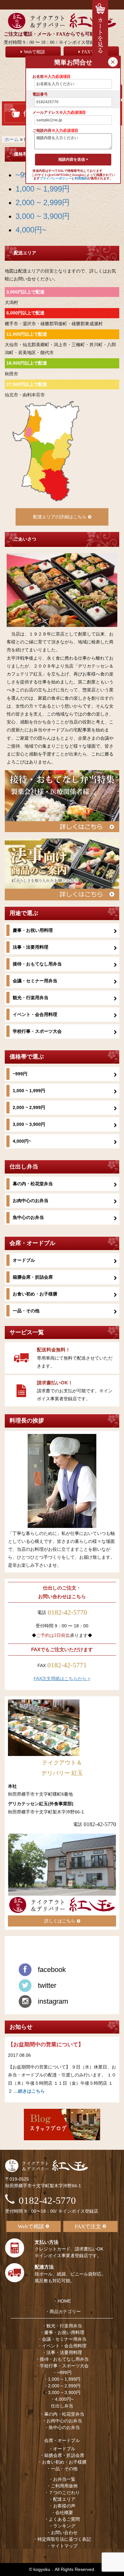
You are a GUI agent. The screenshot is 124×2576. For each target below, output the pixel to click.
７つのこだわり (64, 2492)
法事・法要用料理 (31, 947)
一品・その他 (26, 1311)
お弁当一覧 (64, 2479)
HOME (64, 2301)
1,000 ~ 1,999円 (43, 189)
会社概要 (64, 2512)
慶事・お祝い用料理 (33, 930)
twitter (47, 1985)
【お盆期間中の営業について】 (46, 2045)
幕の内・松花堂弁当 (33, 1184)
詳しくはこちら (60, 1921)
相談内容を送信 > (73, 159)
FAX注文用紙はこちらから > (62, 1678)
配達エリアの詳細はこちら (60, 517)
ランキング (64, 2526)
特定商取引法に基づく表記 (64, 2539)
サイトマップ (64, 2546)
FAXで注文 (88, 2226)
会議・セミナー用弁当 (35, 981)
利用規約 (81, 178)
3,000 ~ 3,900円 (43, 216)
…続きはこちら (29, 2091)
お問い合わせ (64, 2532)
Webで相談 (34, 52)
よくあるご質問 (64, 2519)
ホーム (12, 139)
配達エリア (64, 2499)
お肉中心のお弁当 (31, 1201)
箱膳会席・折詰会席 (33, 1277)
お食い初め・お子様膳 (35, 1294)
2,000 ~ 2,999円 (43, 202)
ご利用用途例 (64, 2486)
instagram (53, 2001)
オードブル (24, 1260)
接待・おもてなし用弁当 (37, 964)
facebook (52, 1970)
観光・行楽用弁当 (31, 998)
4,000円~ (31, 230)
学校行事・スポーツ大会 (37, 1031)
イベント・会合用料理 (35, 1014)
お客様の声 (64, 2506)
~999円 (20, 1074)
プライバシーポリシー (56, 178)
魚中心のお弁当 (28, 1217)
